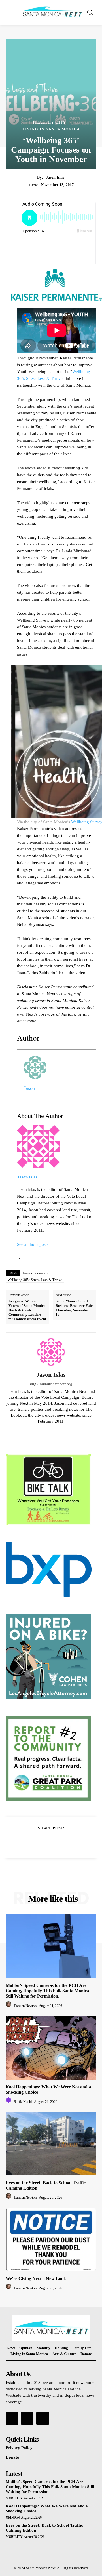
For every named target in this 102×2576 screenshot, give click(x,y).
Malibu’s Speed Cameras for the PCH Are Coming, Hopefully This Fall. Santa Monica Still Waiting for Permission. (47, 1991)
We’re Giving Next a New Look (36, 2279)
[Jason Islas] (51, 1352)
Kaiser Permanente (37, 1273)
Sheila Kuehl (23, 2102)
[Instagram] (27, 2418)
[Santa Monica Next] (52, 12)
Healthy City (49, 123)
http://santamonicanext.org (51, 1384)
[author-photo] (9, 2006)
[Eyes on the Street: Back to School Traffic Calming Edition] (51, 2144)
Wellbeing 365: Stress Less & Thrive (35, 1280)
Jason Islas (55, 177)
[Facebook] (31, 1842)
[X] (44, 1842)
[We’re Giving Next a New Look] (51, 2240)
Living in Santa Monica (51, 129)
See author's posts (33, 1244)
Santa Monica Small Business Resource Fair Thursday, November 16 (74, 1308)
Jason (29, 1088)
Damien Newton (25, 2006)
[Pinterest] (58, 1842)
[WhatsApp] (71, 1842)
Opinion (13, 2518)
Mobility (14, 2498)
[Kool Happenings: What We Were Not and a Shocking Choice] (51, 2048)
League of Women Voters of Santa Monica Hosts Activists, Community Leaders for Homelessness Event (27, 1310)
